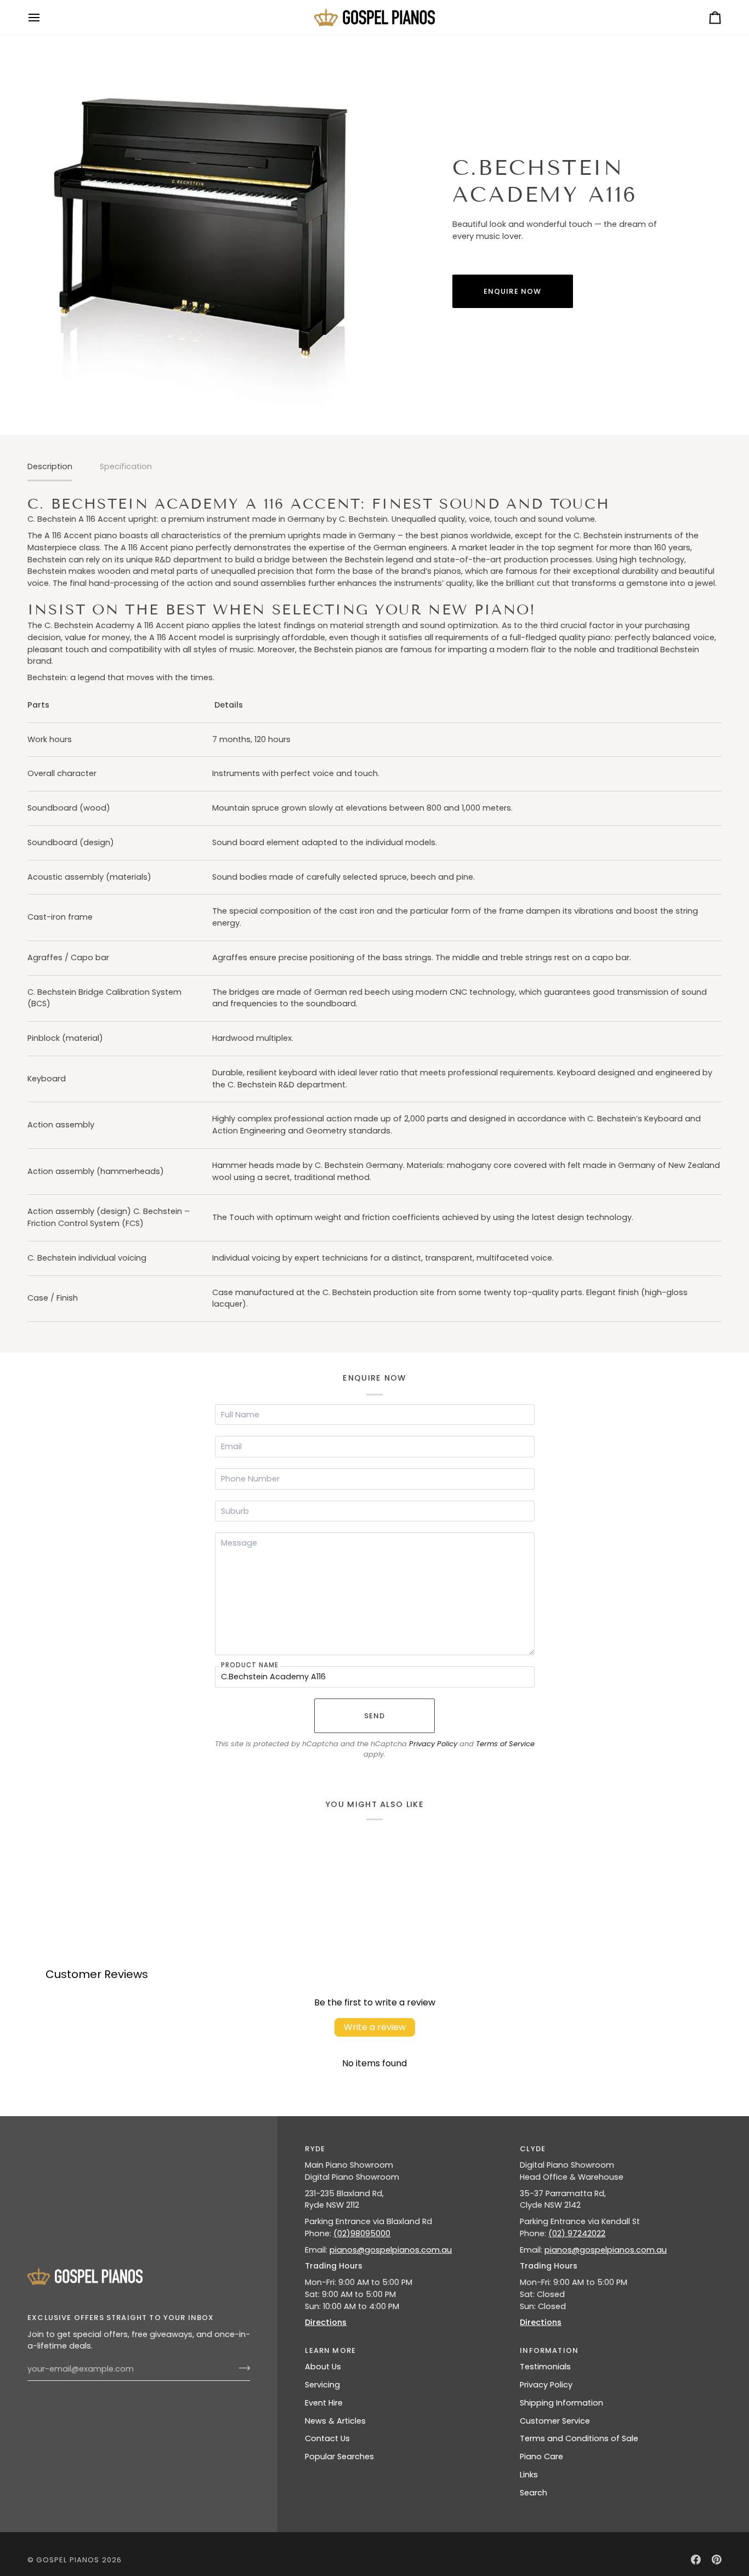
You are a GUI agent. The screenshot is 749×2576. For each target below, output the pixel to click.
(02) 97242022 (577, 2233)
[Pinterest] (717, 2560)
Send (375, 1716)
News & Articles (335, 2421)
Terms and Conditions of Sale (579, 2438)
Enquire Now (513, 291)
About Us (323, 2367)
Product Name (250, 1665)
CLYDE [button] (533, 2149)
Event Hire (324, 2403)
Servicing (322, 2385)
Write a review (375, 2027)
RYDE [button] (315, 2149)
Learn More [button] (330, 2350)
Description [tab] (50, 466)
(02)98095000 (362, 2233)
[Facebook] (696, 2560)
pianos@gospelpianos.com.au (391, 2250)
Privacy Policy (433, 1744)
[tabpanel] (374, 908)
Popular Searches (339, 2457)
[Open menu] (44, 17)
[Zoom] (201, 231)
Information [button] (549, 2350)
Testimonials (545, 2367)
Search (534, 2493)
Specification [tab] (126, 466)
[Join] (241, 2368)
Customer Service (555, 2421)
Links (529, 2475)
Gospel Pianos (68, 2560)
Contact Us (327, 2438)
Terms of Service (505, 1744)
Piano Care (541, 2457)
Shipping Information (561, 2403)
